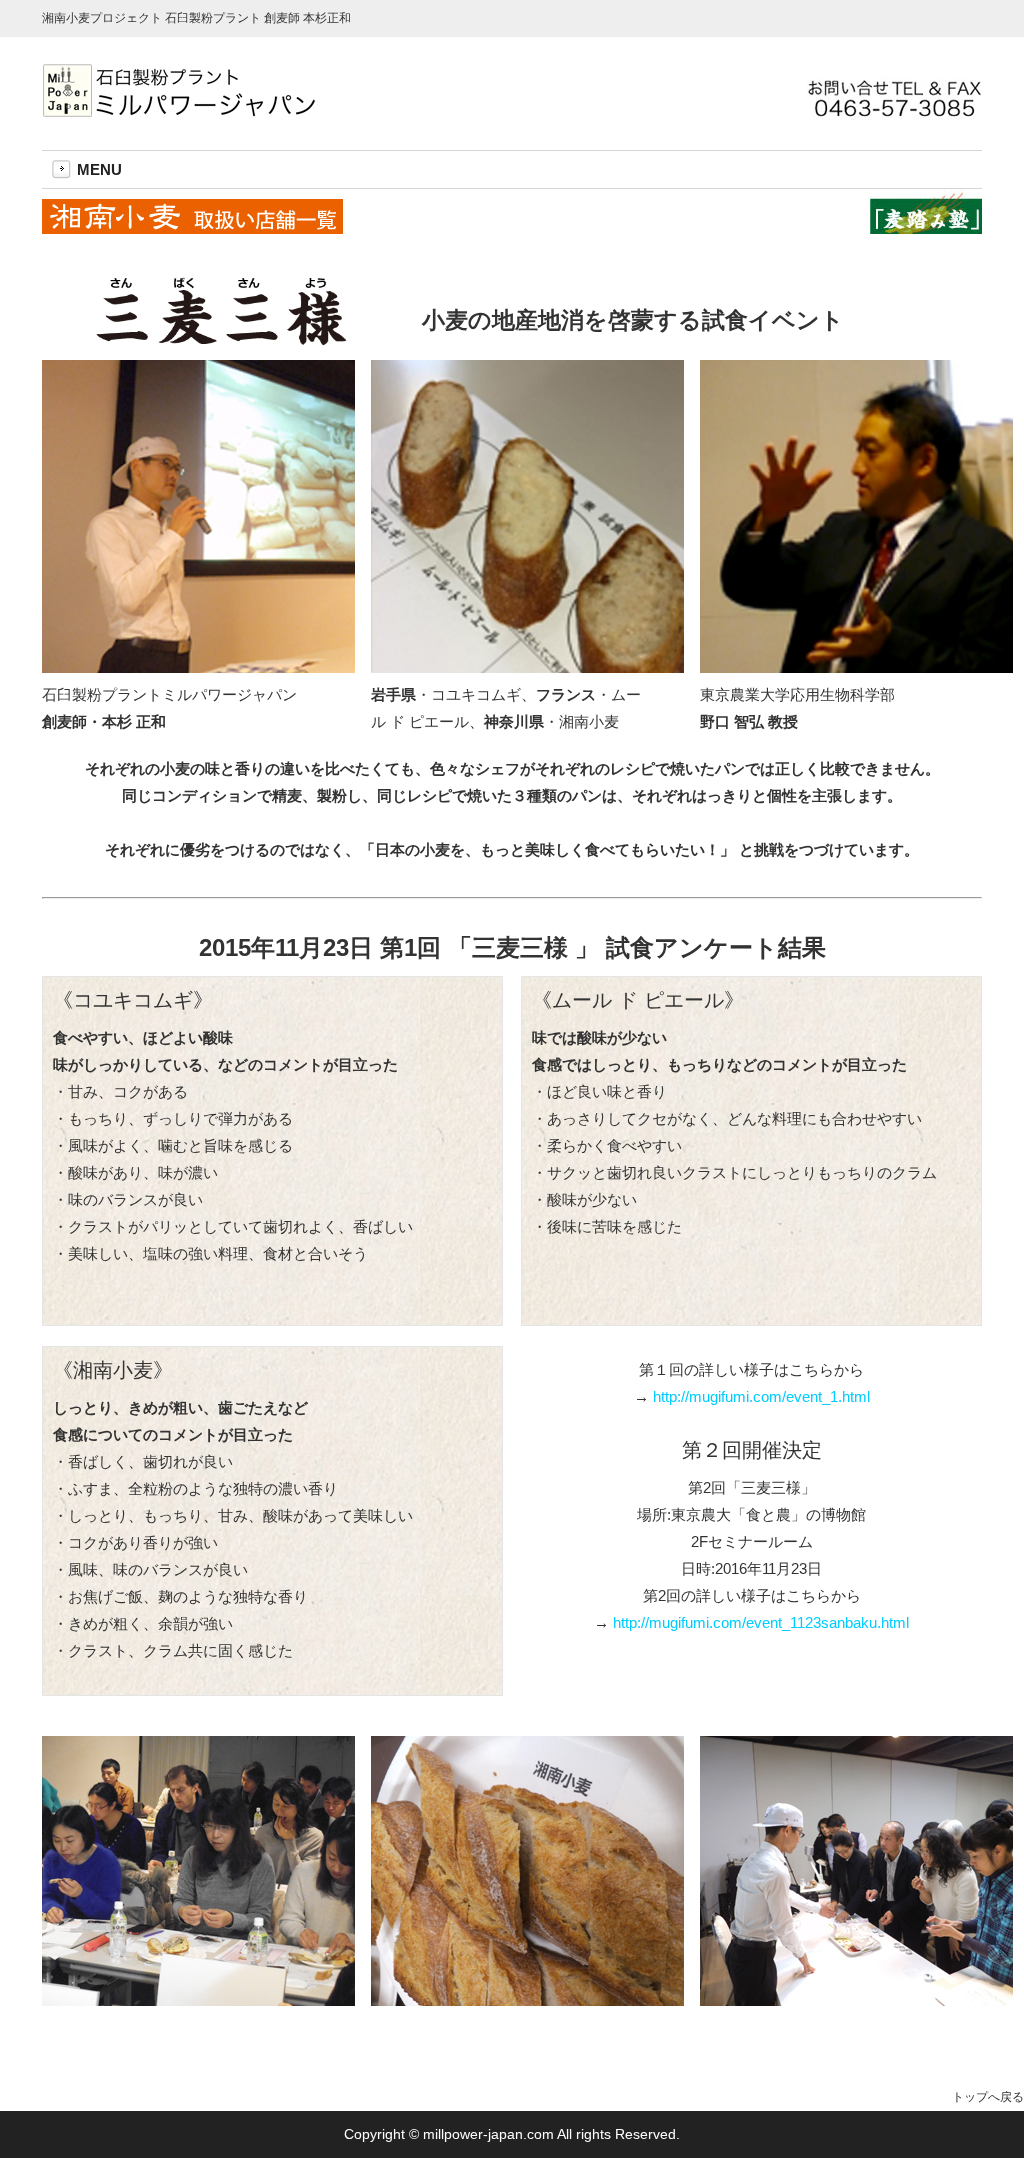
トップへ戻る (988, 2097)
